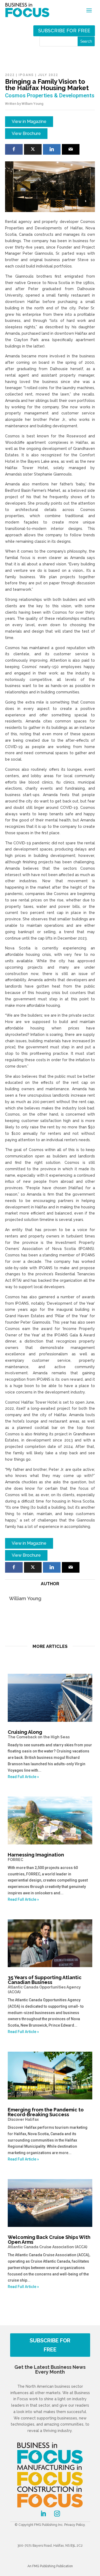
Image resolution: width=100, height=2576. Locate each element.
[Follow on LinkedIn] (43, 2514)
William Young (33, 104)
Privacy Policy (75, 2525)
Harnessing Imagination (36, 1857)
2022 (10, 75)
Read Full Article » (23, 1777)
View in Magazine (29, 121)
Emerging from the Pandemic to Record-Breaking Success (46, 2114)
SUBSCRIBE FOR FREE (50, 2345)
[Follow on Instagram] (57, 2514)
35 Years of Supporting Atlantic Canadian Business (45, 1984)
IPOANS (26, 75)
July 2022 (48, 75)
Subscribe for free (64, 31)
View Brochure (26, 133)
